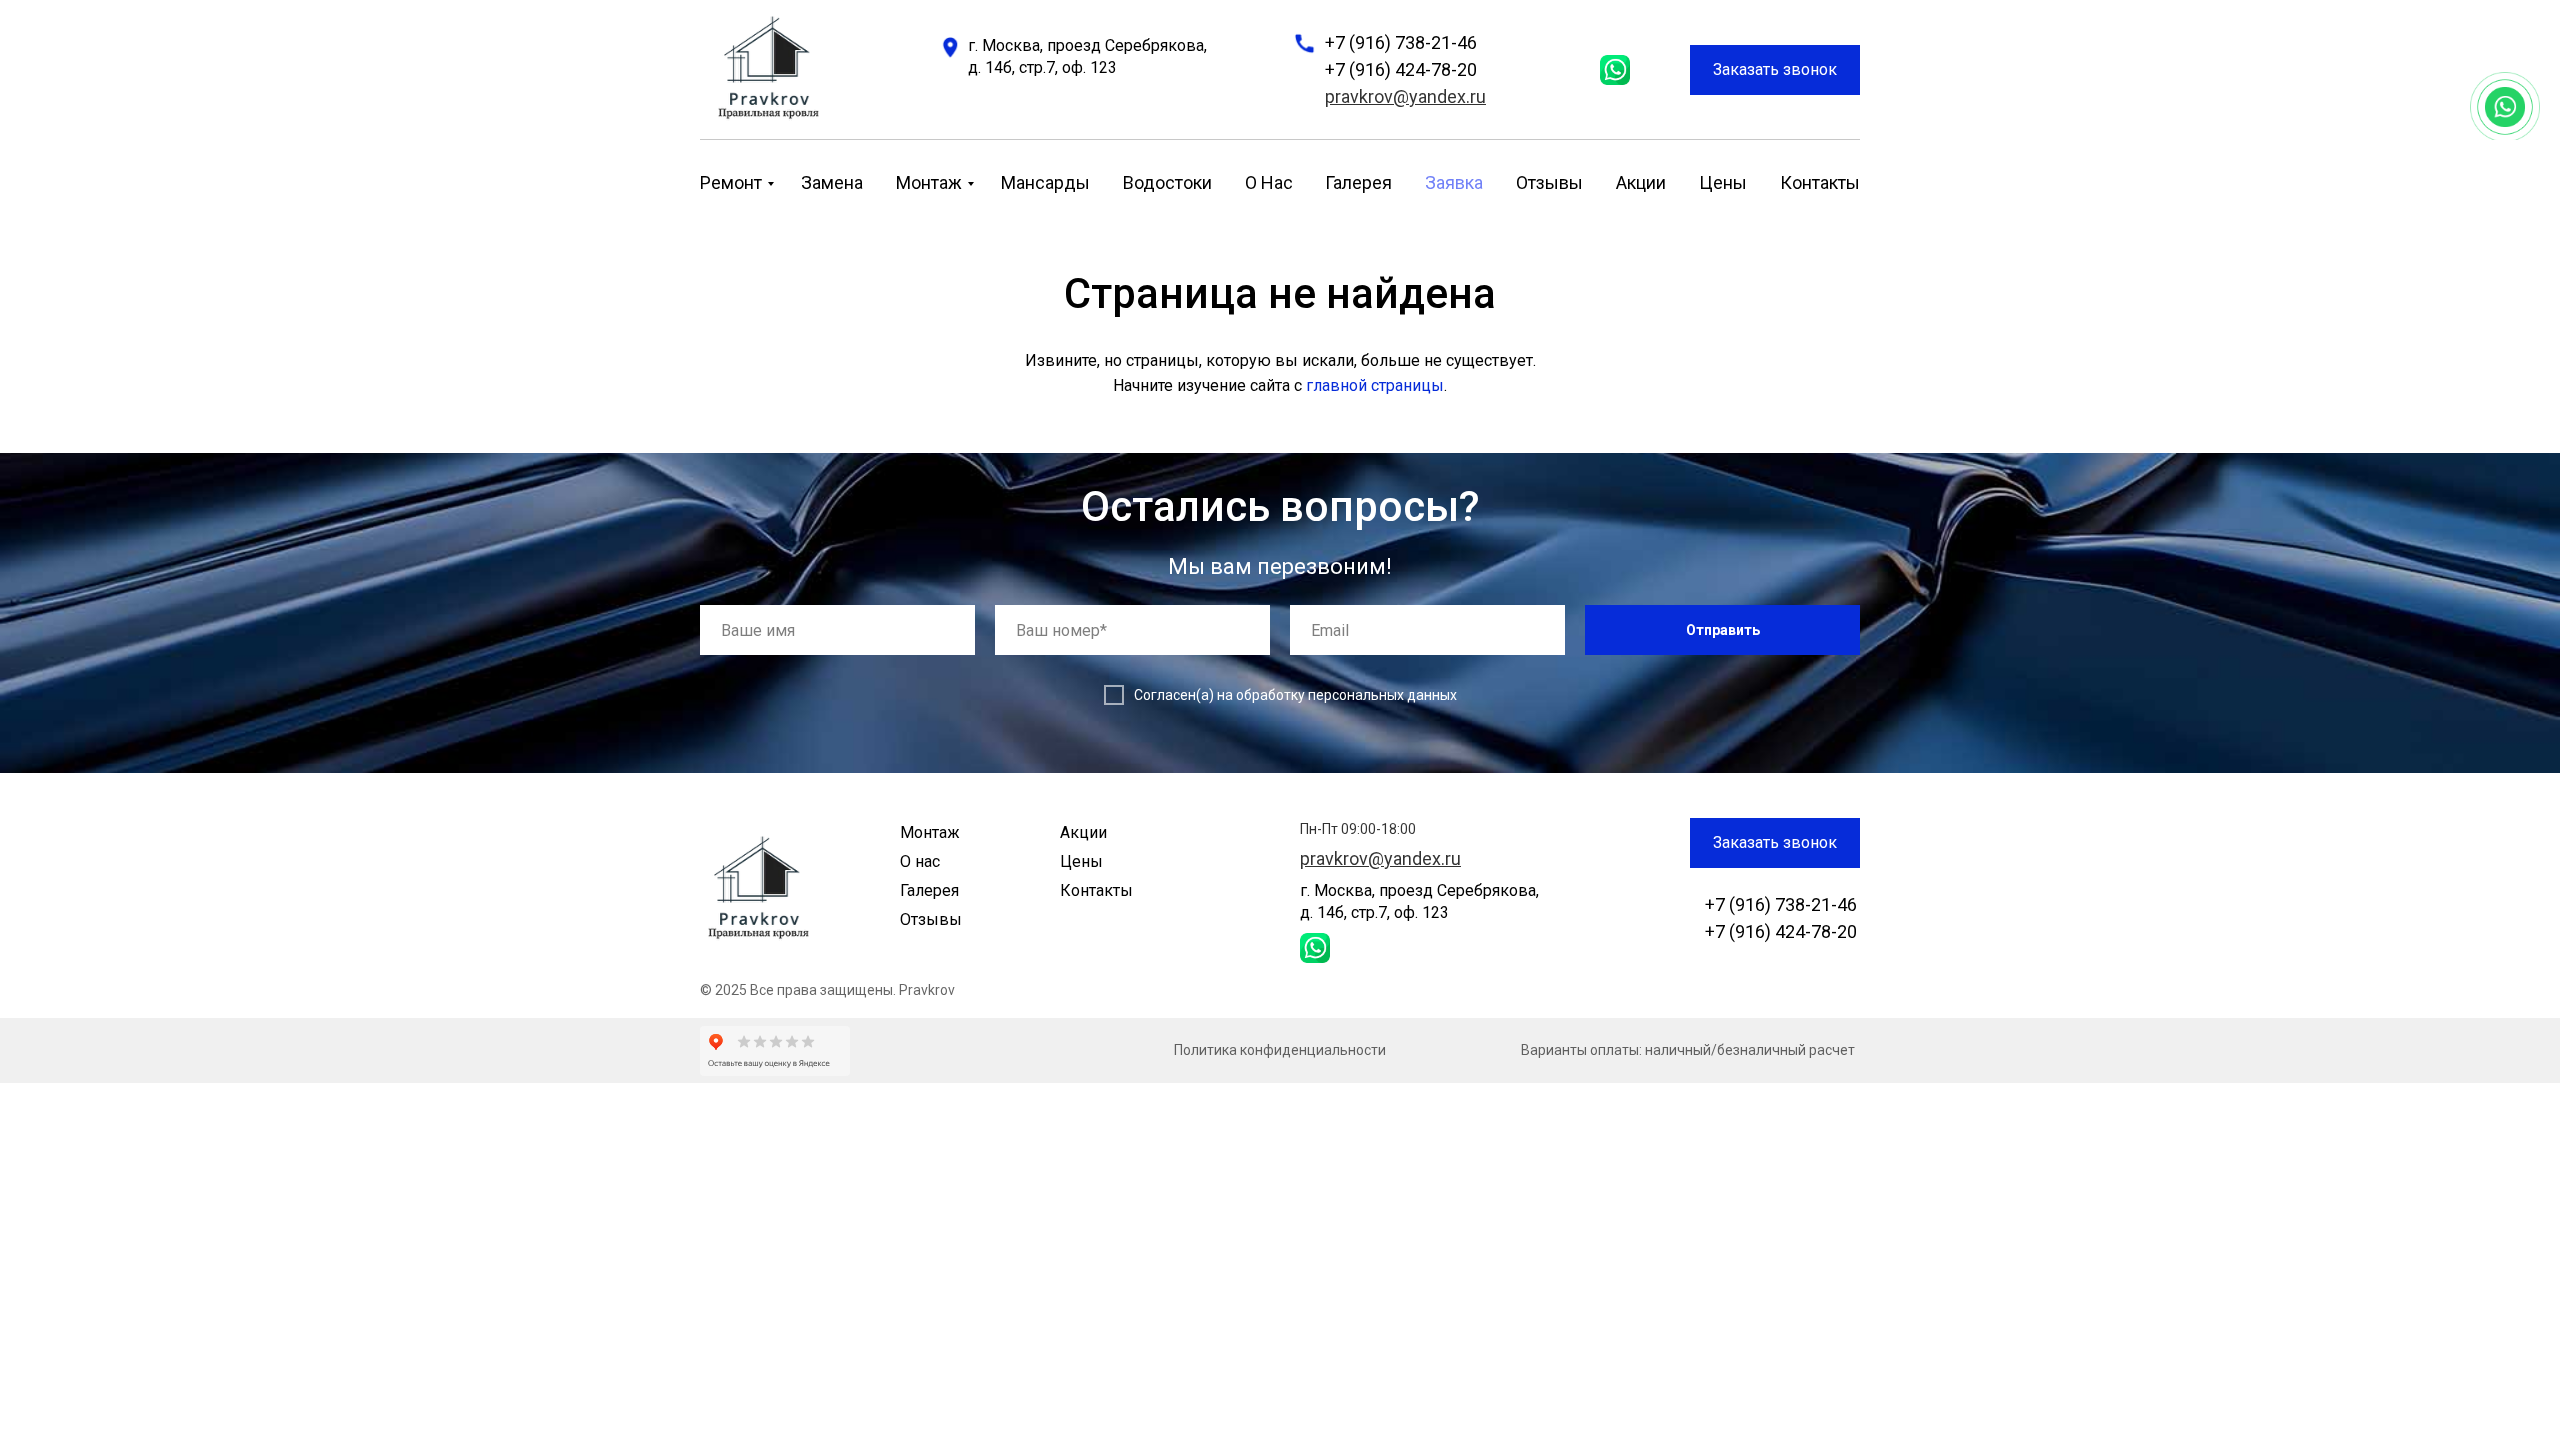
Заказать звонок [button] (1775, 69)
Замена (832, 182)
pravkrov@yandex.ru (1405, 96)
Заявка (1454, 182)
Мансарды (1045, 182)
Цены (1723, 182)
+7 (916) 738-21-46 (1401, 42)
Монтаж (929, 182)
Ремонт (731, 182)
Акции (1641, 182)
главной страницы (1375, 385)
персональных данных (1382, 695)
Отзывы (1549, 182)
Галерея (1358, 182)
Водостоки (1167, 182)
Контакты (1820, 182)
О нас (1269, 182)
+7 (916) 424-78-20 (1401, 69)
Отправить (1723, 630)
